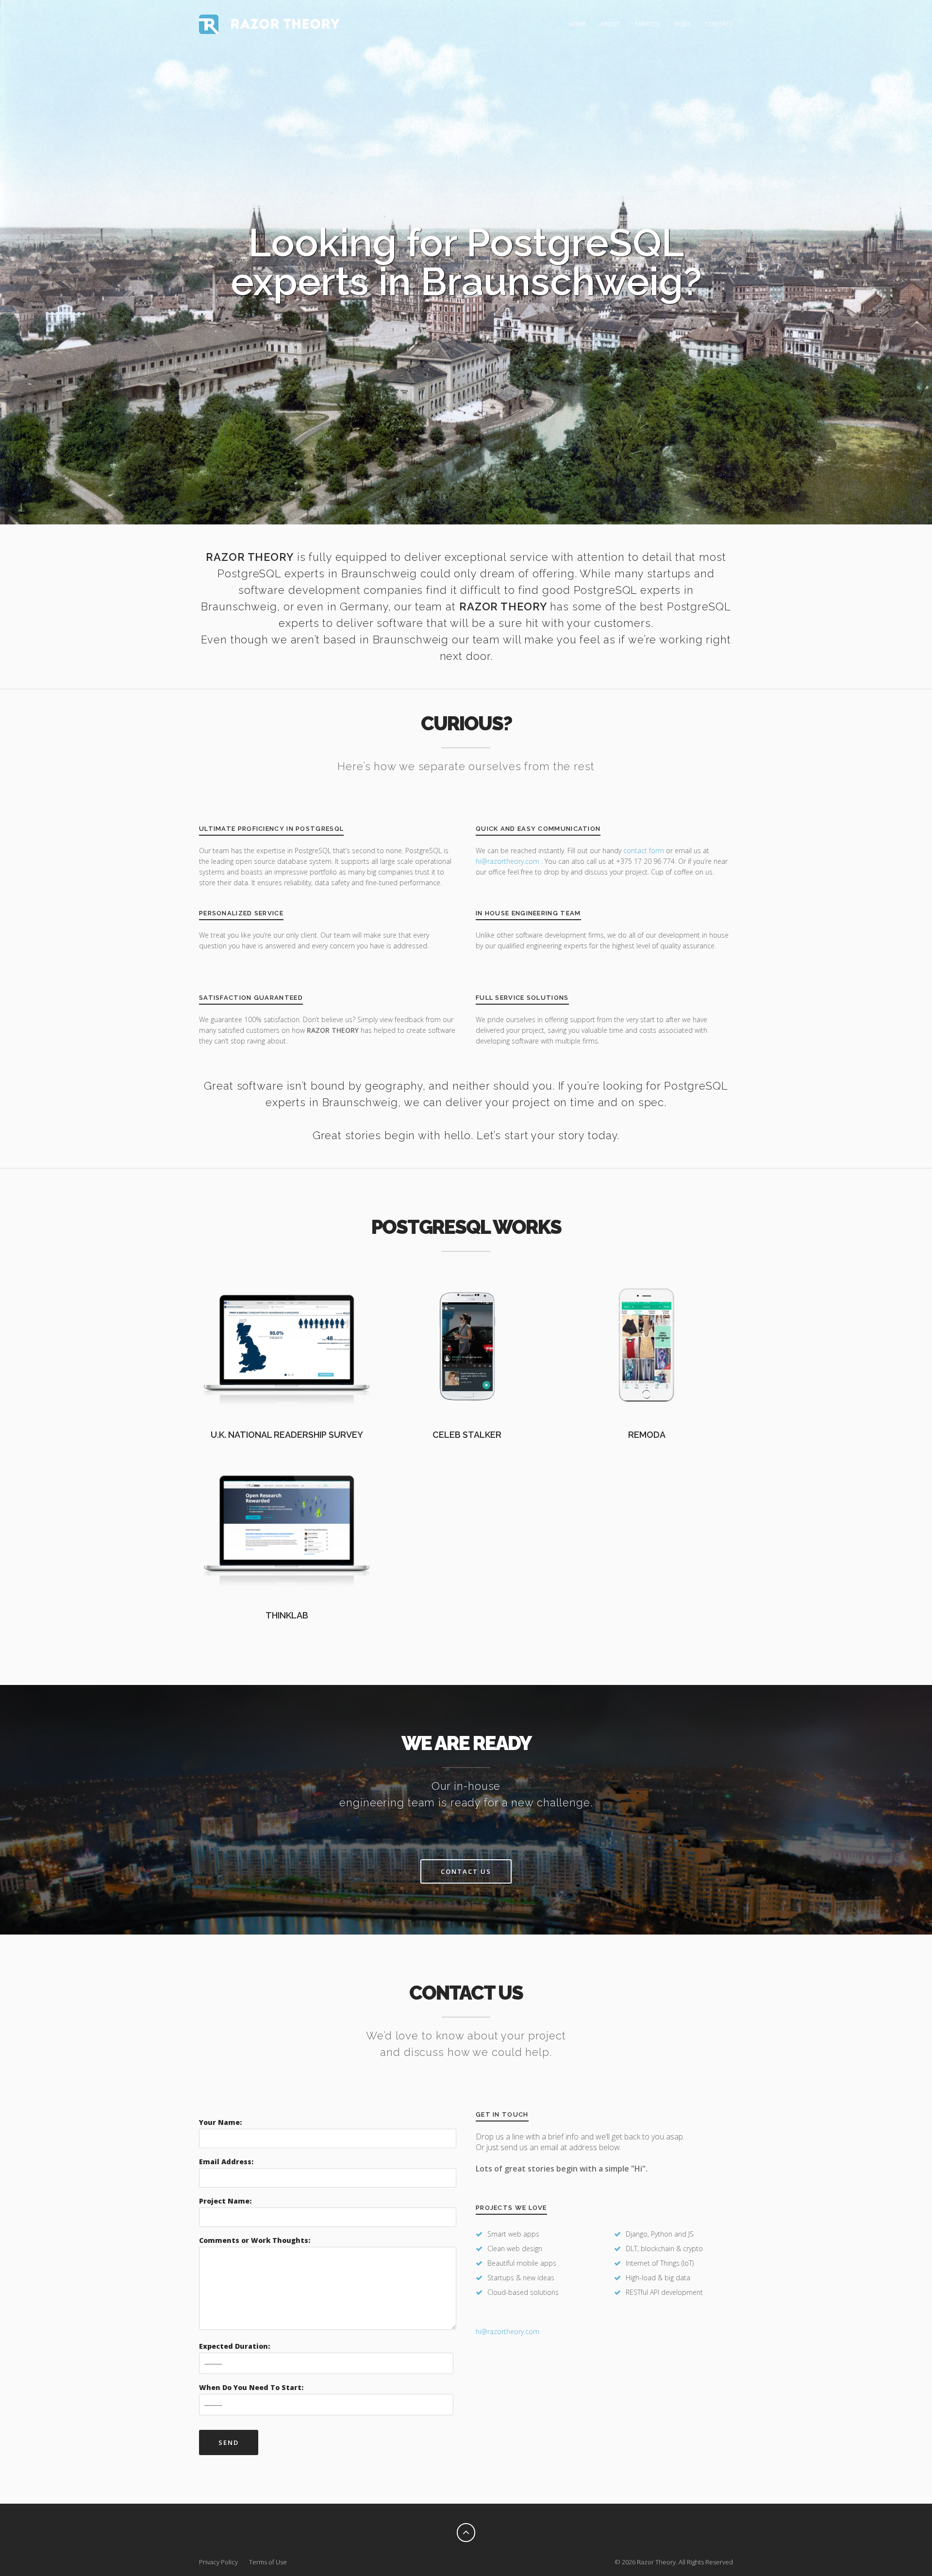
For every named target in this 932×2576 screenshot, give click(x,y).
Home (578, 24)
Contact (719, 24)
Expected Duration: (234, 2346)
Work (682, 24)
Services (647, 24)
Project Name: (225, 2201)
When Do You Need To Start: (251, 2387)
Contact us (466, 1871)
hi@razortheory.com (508, 861)
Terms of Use (268, 2562)
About (610, 24)
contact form (644, 850)
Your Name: (220, 2122)
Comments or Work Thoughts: (255, 2240)
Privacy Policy (218, 2562)
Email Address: (226, 2162)
